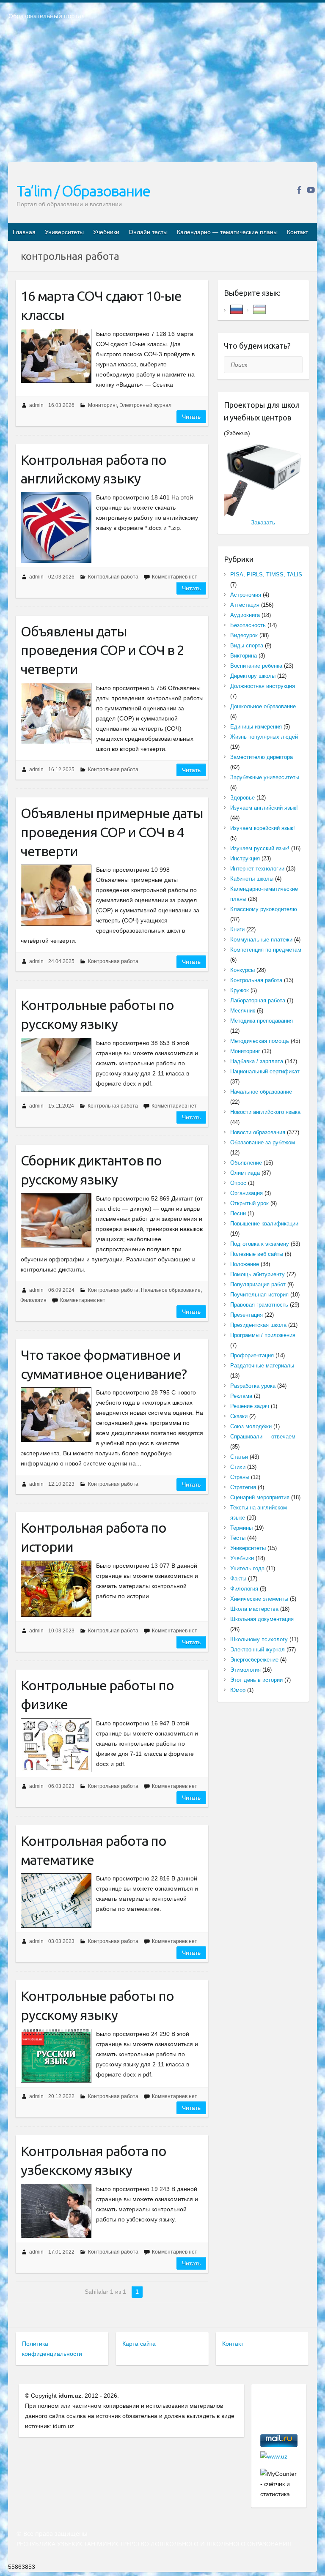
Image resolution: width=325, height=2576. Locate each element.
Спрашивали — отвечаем (263, 1437)
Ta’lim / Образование (83, 191)
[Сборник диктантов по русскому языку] (56, 1220)
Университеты (64, 232)
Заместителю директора (262, 757)
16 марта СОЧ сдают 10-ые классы (101, 305)
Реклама (241, 1396)
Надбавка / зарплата (257, 1061)
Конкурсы (242, 970)
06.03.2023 (61, 1786)
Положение (245, 1264)
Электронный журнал (145, 405)
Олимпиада (245, 1173)
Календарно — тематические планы (227, 232)
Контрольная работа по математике (94, 1850)
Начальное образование (171, 1290)
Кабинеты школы (252, 879)
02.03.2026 (61, 577)
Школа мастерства (254, 1609)
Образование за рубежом (263, 1142)
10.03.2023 (61, 1631)
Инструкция (245, 858)
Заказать (263, 522)
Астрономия (246, 595)
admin (36, 405)
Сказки (239, 1416)
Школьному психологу (259, 1639)
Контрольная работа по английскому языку (94, 469)
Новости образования (258, 1132)
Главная (24, 232)
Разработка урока (253, 1386)
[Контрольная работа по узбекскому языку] (56, 2211)
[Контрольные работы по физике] (56, 1745)
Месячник (243, 1011)
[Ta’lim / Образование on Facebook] (299, 190)
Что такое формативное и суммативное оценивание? (104, 1364)
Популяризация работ (258, 1284)
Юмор (238, 1690)
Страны (240, 1477)
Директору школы (253, 676)
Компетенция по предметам (266, 950)
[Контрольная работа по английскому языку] (56, 528)
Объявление (246, 1163)
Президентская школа (258, 1325)
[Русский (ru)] (237, 309)
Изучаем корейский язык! (263, 828)
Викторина (244, 656)
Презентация (247, 1315)
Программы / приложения (263, 1335)
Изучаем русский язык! (260, 848)
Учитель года (247, 1568)
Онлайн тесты (148, 232)
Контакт (297, 232)
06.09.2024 (61, 1290)
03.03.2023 (61, 1941)
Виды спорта (247, 645)
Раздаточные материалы (262, 1366)
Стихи (238, 1467)
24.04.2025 (61, 961)
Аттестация (245, 605)
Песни (238, 1213)
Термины (241, 1528)
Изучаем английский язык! (264, 808)
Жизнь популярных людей (264, 737)
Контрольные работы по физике (97, 1695)
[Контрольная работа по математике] (56, 1900)
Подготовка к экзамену (260, 1244)
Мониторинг (102, 405)
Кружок (240, 990)
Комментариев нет (175, 577)
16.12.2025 (61, 770)
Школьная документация (262, 1619)
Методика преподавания (262, 1021)
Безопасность (248, 625)
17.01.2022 (61, 2252)
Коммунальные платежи (261, 940)
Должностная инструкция (263, 686)
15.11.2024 (61, 1106)
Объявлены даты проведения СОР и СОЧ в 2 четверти (102, 650)
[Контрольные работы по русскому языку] (56, 1065)
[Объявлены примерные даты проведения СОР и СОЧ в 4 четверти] (56, 895)
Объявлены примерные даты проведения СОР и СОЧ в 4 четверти (112, 832)
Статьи (239, 1457)
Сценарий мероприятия (260, 1497)
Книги (237, 929)
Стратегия (243, 1487)
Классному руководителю (264, 909)
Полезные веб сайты (257, 1254)
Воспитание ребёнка (256, 666)
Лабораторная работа (258, 1000)
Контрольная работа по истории (94, 1537)
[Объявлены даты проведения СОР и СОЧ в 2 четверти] (56, 714)
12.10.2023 (61, 1484)
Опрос (238, 1183)
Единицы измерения (256, 727)
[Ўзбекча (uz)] (259, 309)
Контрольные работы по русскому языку (97, 1014)
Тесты (238, 1538)
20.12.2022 (61, 2096)
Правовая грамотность (259, 1305)
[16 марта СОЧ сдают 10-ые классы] (56, 356)
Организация (247, 1193)
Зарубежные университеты (265, 777)
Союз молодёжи (251, 1426)
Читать (191, 417)
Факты (238, 1579)
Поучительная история (259, 1295)
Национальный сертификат (265, 1071)
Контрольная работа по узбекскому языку (94, 2160)
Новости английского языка (265, 1112)
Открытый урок (249, 1203)
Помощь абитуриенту (258, 1274)
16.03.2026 (61, 405)
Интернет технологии (257, 869)
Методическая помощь (260, 1041)
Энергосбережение (254, 1660)
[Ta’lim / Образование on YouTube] (311, 190)
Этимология (245, 1670)
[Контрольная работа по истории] (56, 1589)
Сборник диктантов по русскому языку (91, 1170)
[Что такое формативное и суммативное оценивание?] (56, 1414)
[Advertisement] (162, 97)
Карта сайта (139, 2344)
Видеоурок (244, 635)
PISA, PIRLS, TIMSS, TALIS (266, 574)
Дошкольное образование (263, 706)
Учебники (106, 232)
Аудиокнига (245, 615)
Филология (33, 1300)
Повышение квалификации (264, 1224)
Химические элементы (259, 1599)
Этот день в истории (256, 1680)
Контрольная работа (113, 577)
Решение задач (250, 1406)
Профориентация (252, 1355)
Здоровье (242, 798)
